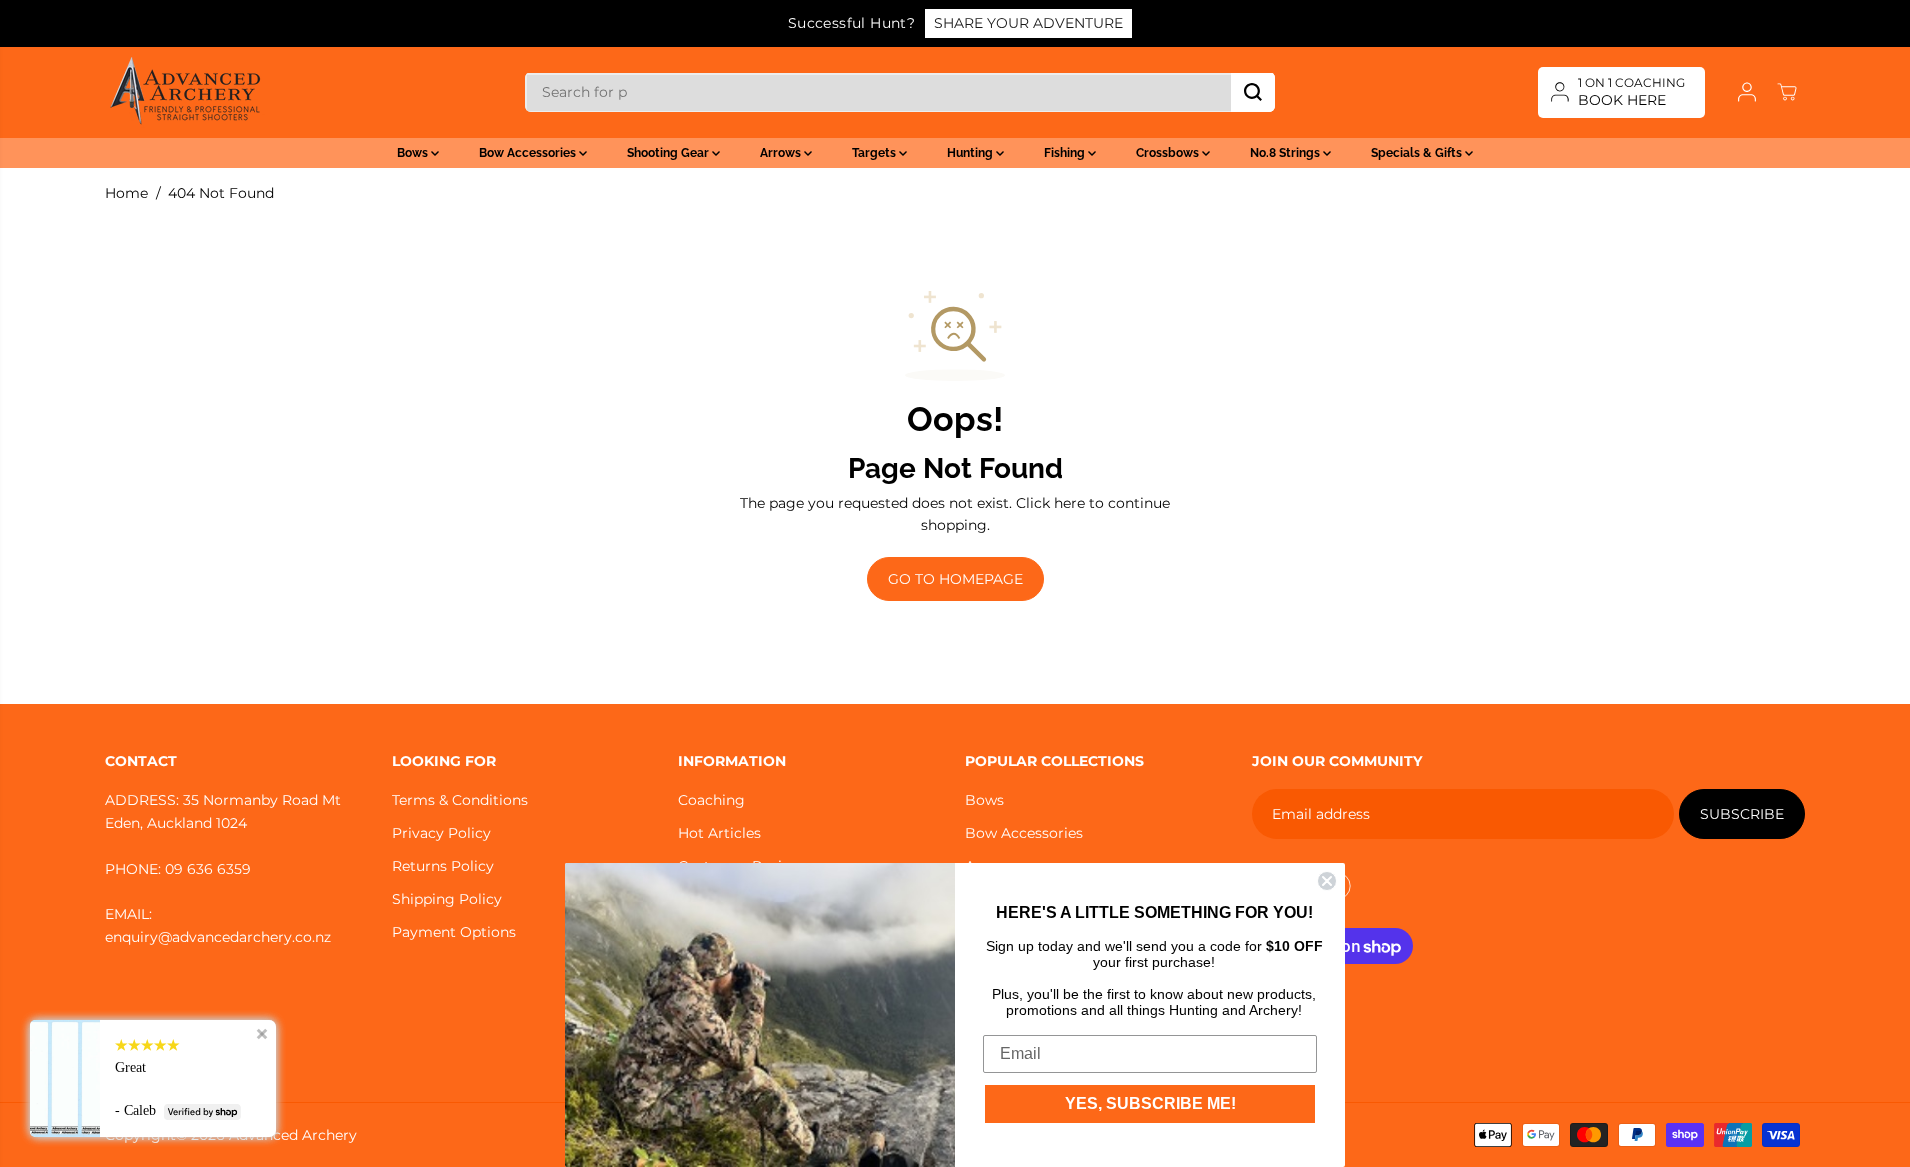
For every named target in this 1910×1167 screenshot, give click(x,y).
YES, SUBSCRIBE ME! (1150, 1103)
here (1069, 503)
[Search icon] (1253, 92)
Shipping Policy (447, 899)
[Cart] (1787, 92)
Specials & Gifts (1418, 153)
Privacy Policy (441, 833)
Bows (414, 153)
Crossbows (1169, 153)
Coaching (711, 800)
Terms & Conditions (460, 800)
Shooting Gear (669, 153)
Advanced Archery (293, 1135)
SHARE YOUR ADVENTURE (1028, 23)
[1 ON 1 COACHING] (1621, 92)
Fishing (1066, 153)
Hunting (971, 153)
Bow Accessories (529, 153)
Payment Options (454, 932)
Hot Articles (719, 833)
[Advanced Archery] (185, 92)
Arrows (782, 153)
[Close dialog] (1327, 881)
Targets (875, 153)
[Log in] (1747, 92)
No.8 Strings (1286, 153)
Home (126, 193)
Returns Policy (443, 866)
